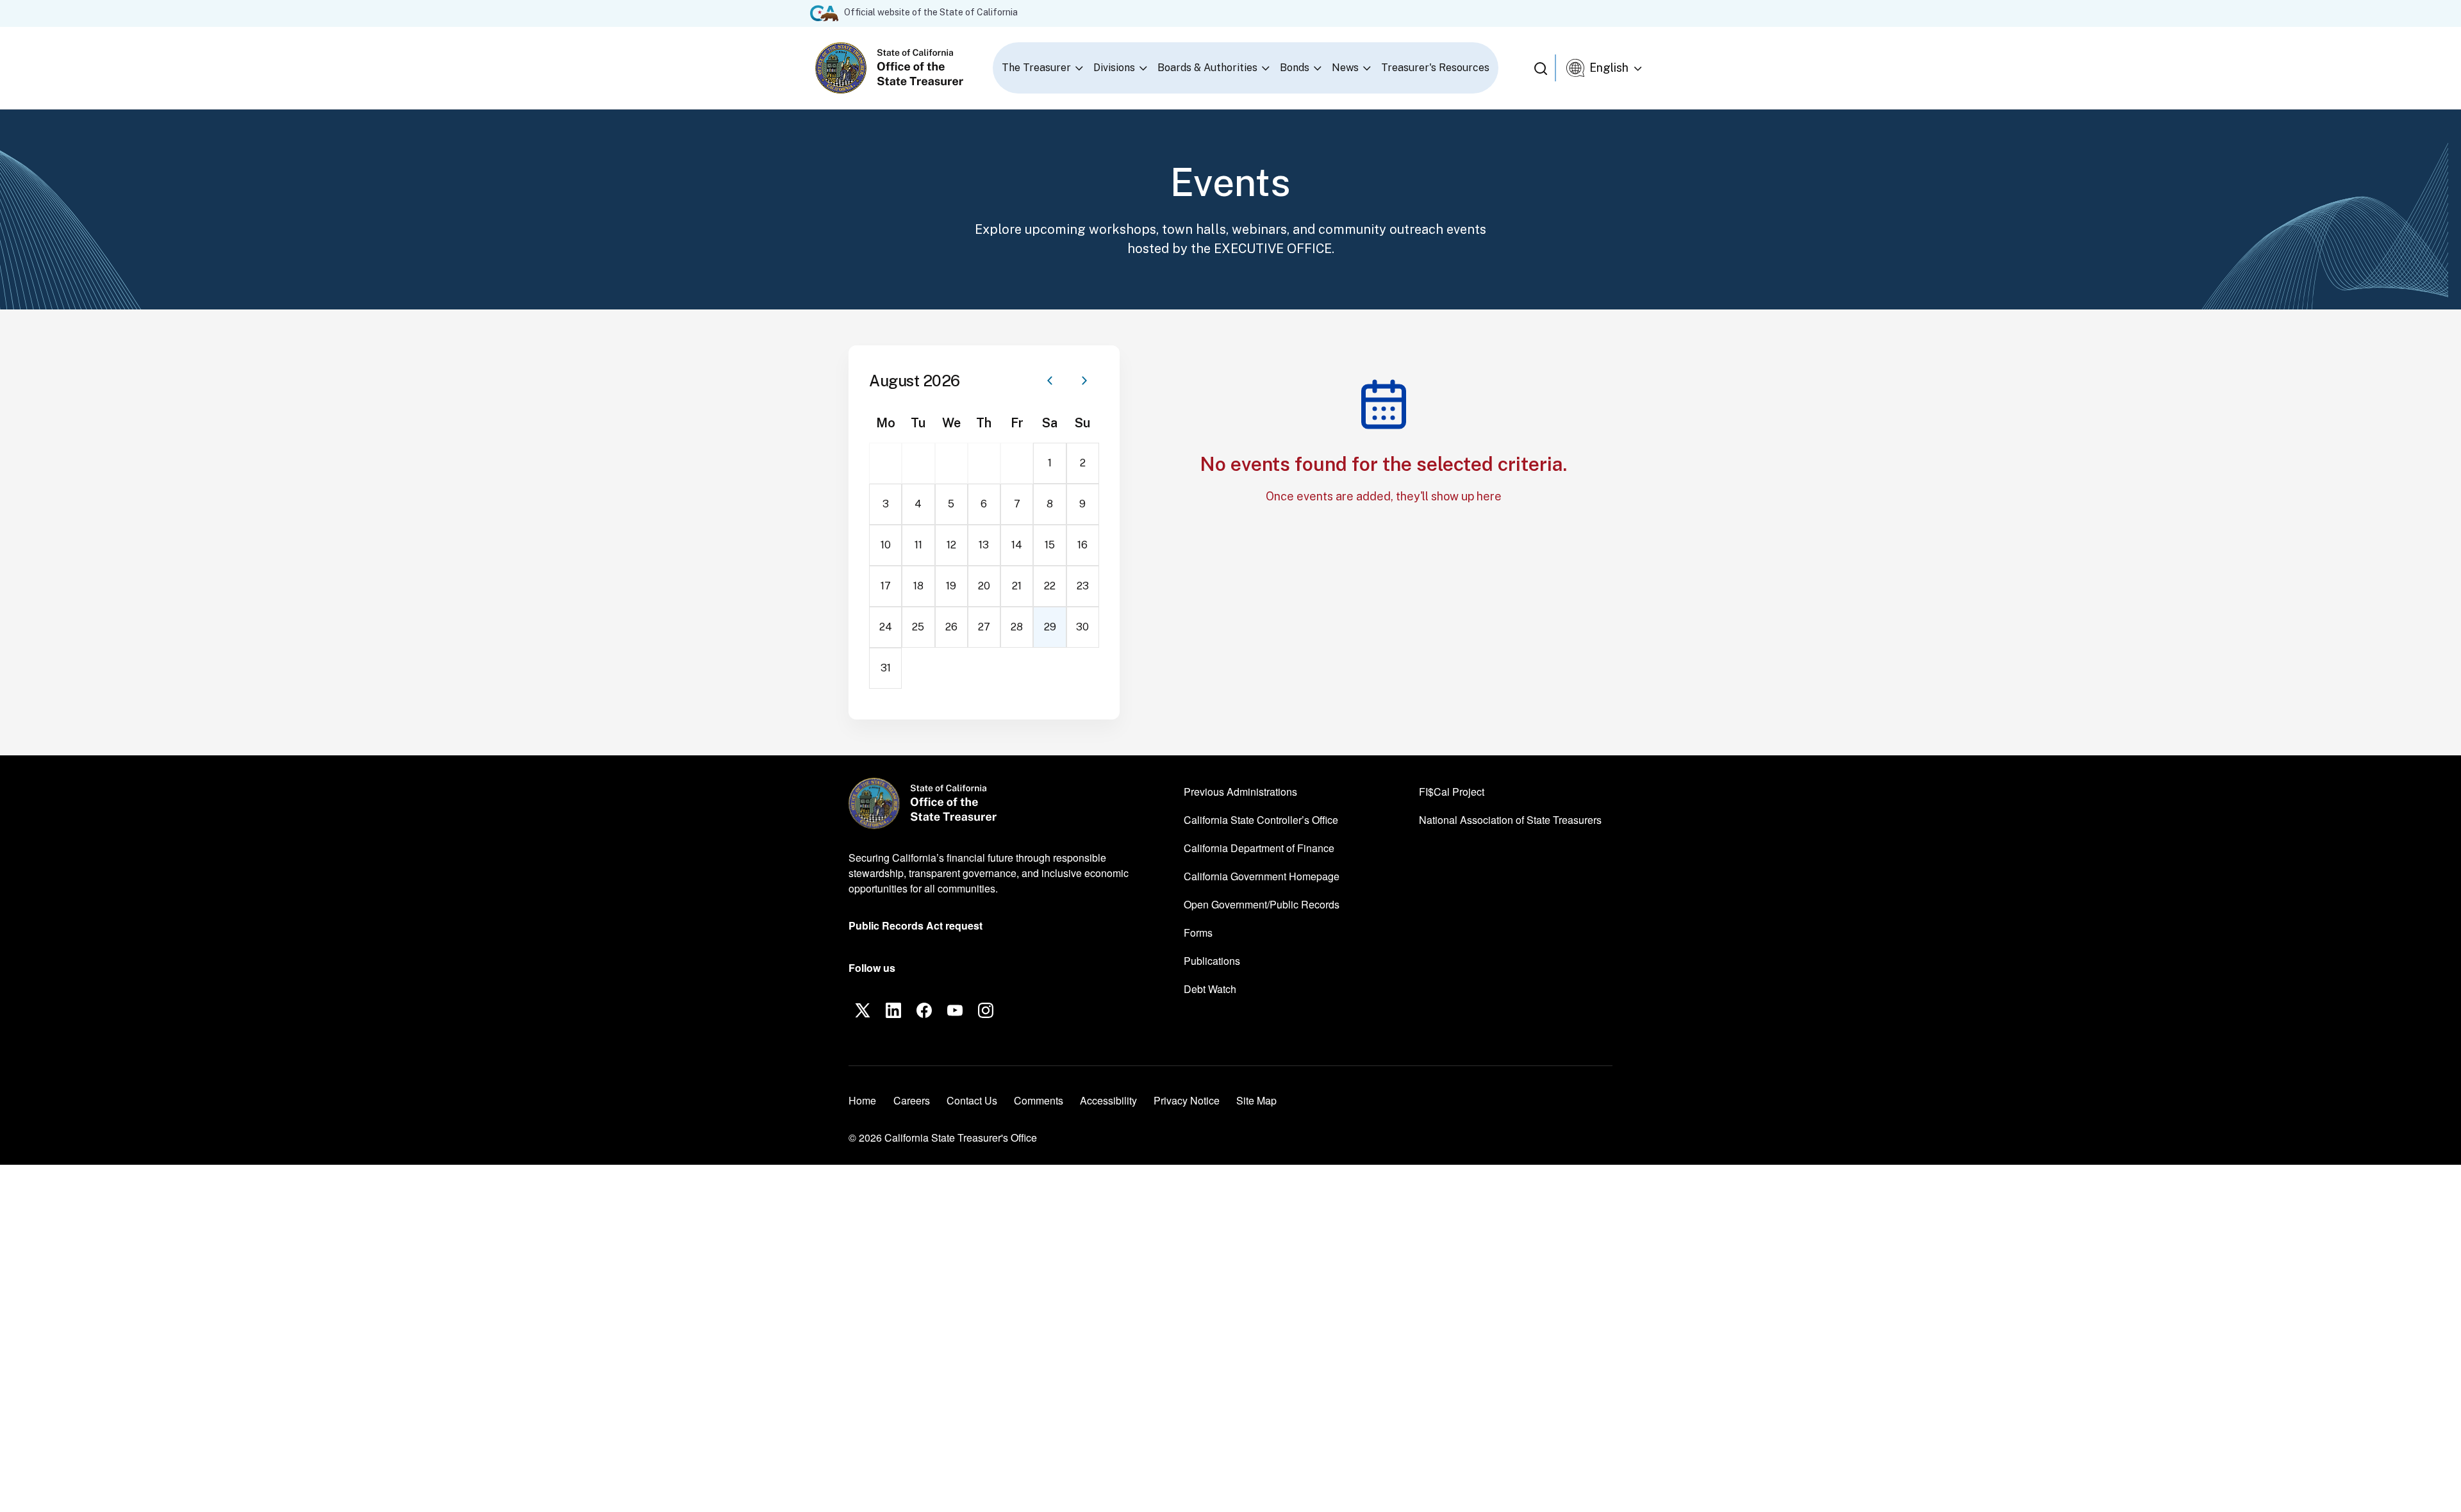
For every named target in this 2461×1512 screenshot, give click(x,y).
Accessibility (1108, 1100)
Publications (1212, 961)
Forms (1198, 933)
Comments (1039, 1100)
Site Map (1256, 1100)
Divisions (1114, 68)
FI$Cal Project (1452, 791)
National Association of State (1510, 819)
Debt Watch (1210, 989)
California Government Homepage (1262, 876)
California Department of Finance (1259, 848)
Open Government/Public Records (1262, 904)
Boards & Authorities (1207, 68)
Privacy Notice (1187, 1100)
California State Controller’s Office (1261, 819)
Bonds (1295, 68)
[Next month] (1084, 381)
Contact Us (972, 1100)
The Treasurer (1036, 68)
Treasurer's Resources (1435, 68)
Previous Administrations (1240, 792)
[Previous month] (1050, 381)
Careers (912, 1100)
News (1345, 68)
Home (862, 1100)
